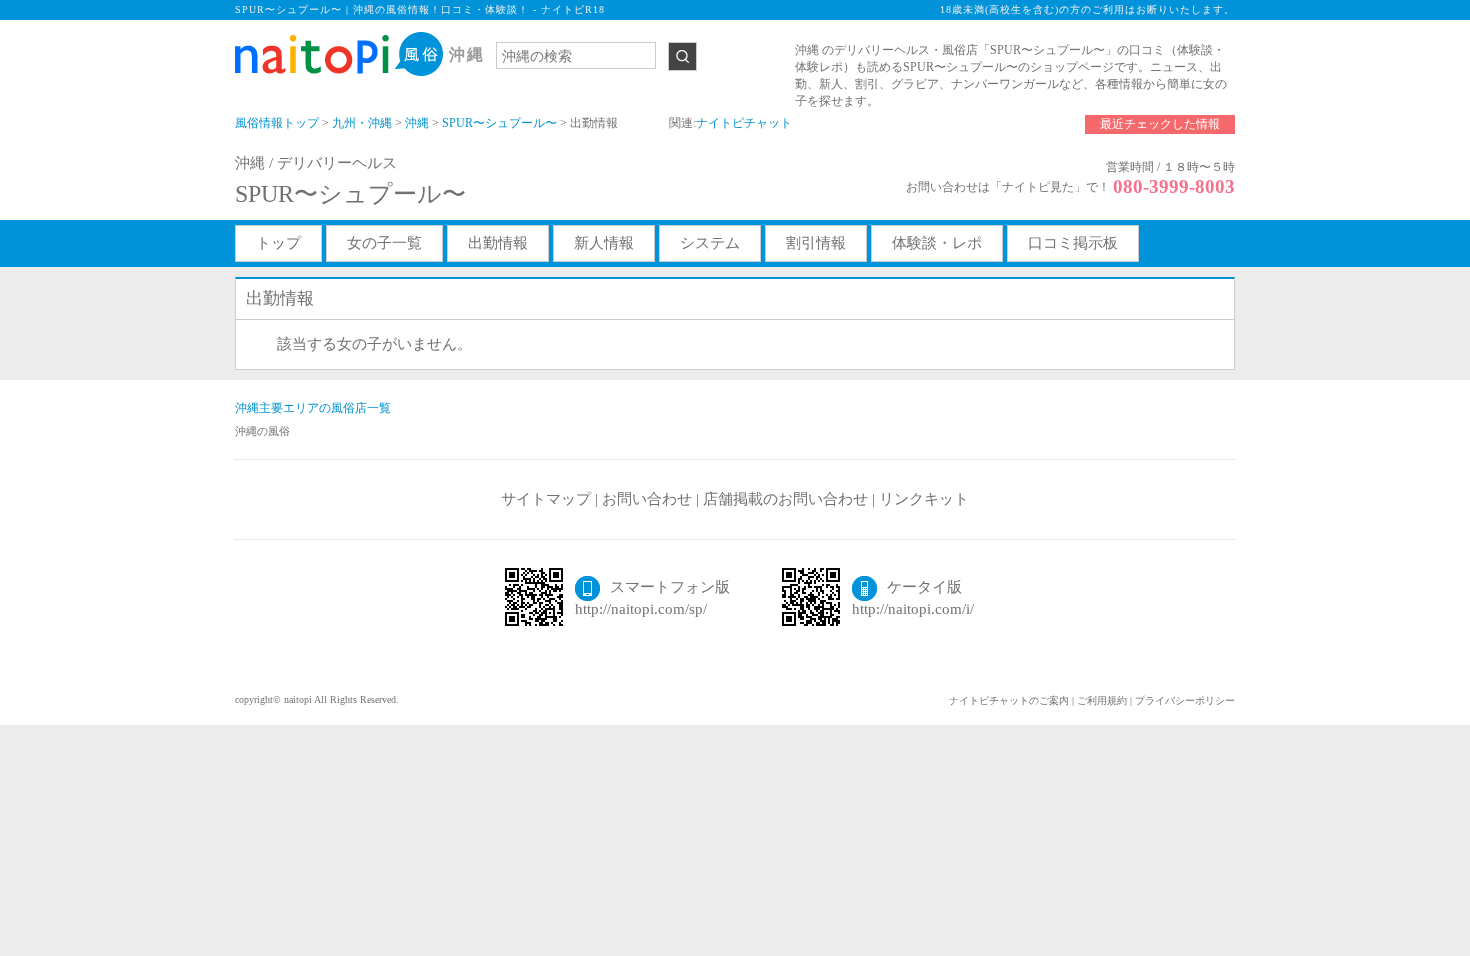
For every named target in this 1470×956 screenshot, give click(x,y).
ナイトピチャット (744, 123)
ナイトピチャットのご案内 (1009, 700)
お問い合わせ (647, 499)
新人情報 (604, 243)
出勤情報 (498, 243)
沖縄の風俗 (262, 431)
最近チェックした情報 (1160, 124)
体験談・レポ (937, 243)
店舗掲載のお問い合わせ (785, 499)
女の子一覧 (384, 243)
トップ (278, 243)
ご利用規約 (1102, 700)
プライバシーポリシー (1185, 700)
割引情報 (816, 243)
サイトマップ (546, 499)
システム (710, 243)
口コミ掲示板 (1073, 243)
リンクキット (924, 499)
